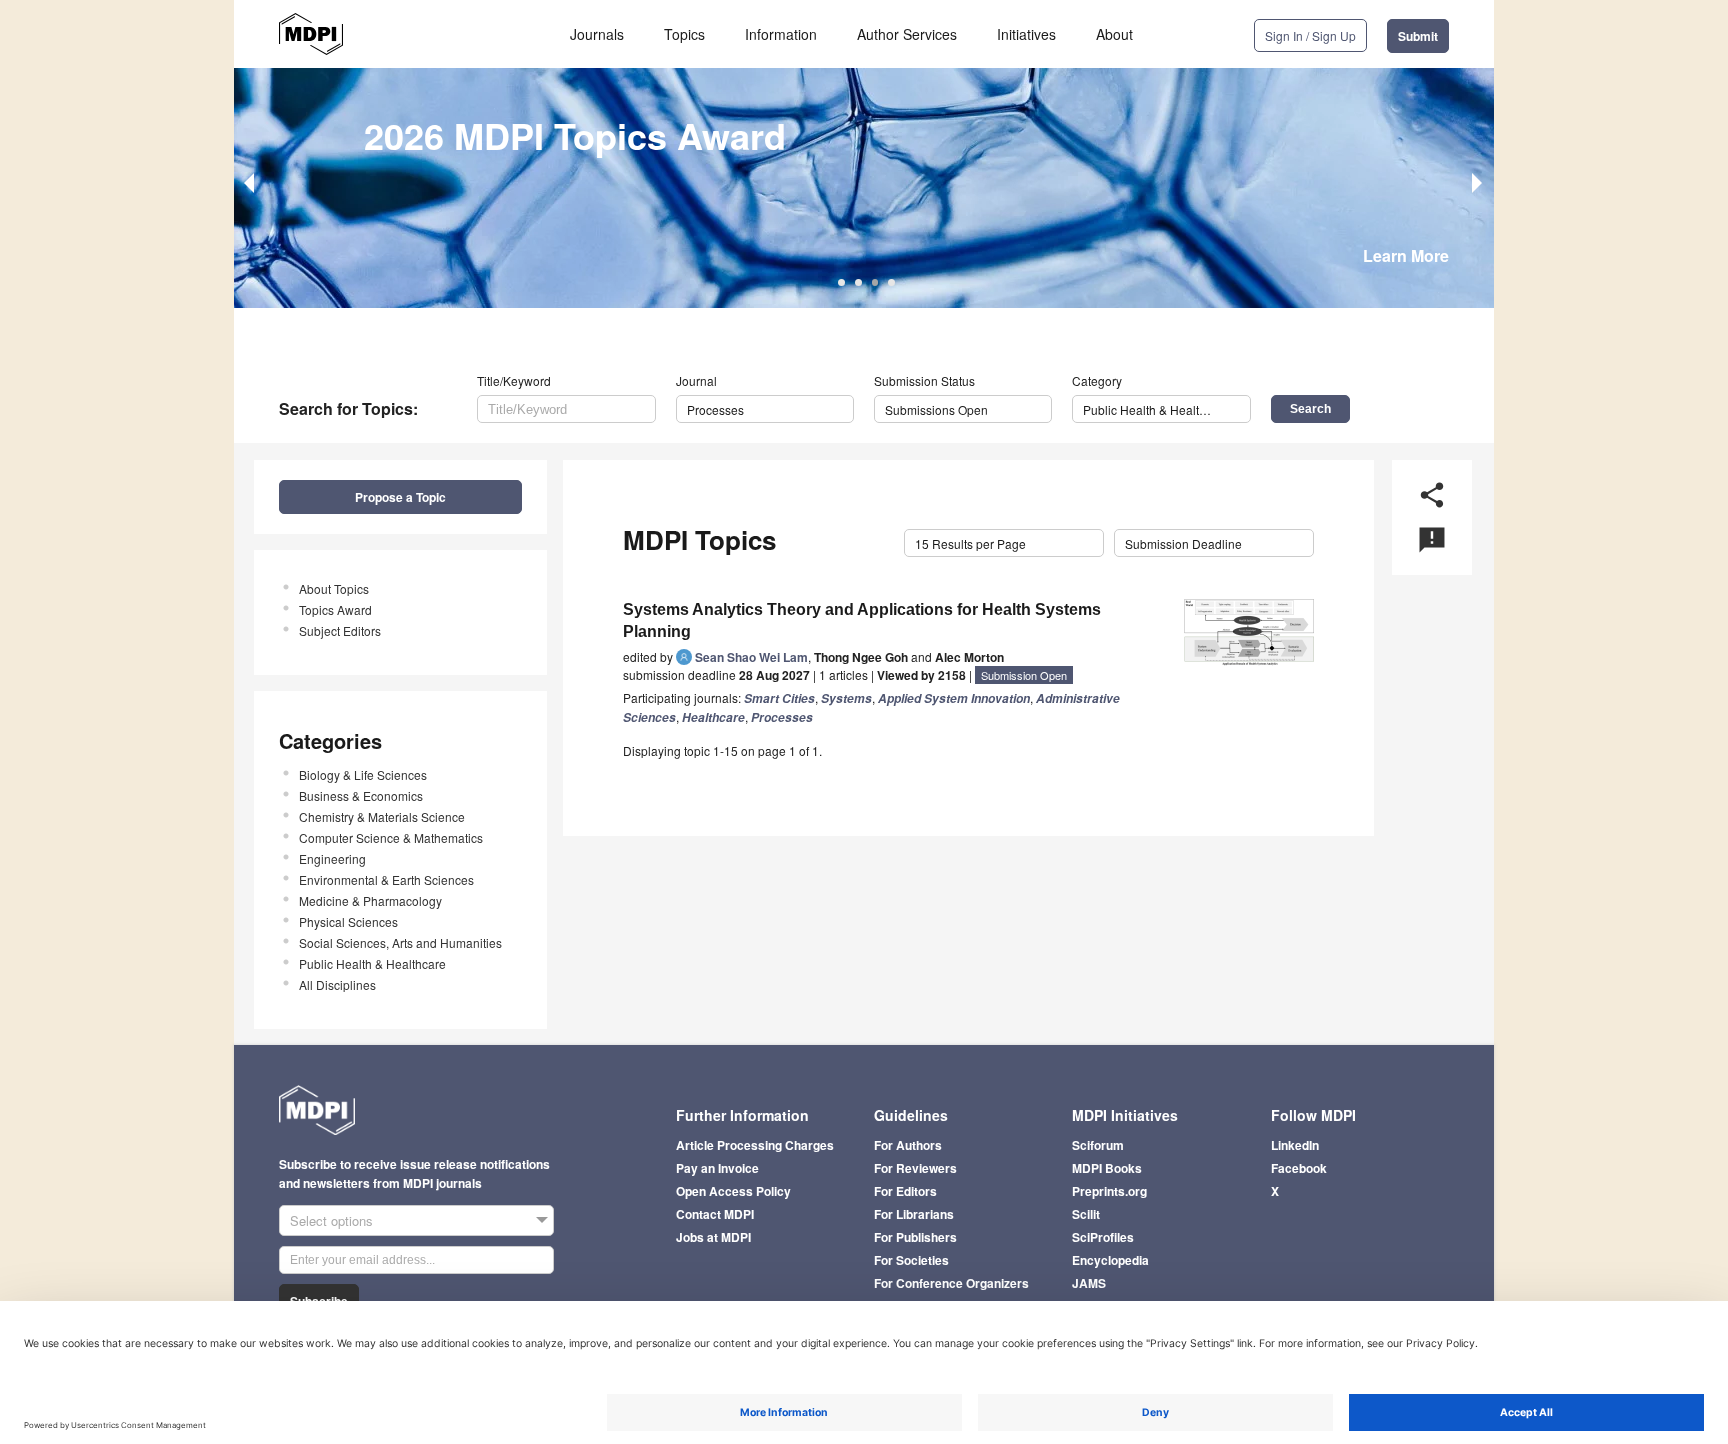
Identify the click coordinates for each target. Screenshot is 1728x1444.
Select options (331, 1220)
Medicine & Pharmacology (370, 900)
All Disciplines (337, 984)
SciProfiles (1103, 1237)
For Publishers (915, 1237)
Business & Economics (361, 795)
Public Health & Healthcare (372, 963)
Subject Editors (340, 630)
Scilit (1086, 1214)
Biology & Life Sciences (363, 774)
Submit (1418, 36)
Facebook (1299, 1168)
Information (781, 34)
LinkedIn (1295, 1145)
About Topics (334, 588)
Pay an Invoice (717, 1168)
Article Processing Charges (755, 1145)
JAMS (1089, 1283)
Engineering (332, 858)
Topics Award (335, 609)
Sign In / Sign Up (1310, 35)
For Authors (908, 1145)
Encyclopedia (1110, 1260)
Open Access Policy (733, 1191)
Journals (597, 34)
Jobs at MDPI (713, 1237)
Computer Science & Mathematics (391, 837)
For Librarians (914, 1214)
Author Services (907, 34)
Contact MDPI (715, 1214)
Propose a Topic (400, 497)
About (1114, 34)
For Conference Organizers (951, 1283)
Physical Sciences (348, 921)
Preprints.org (1109, 1191)
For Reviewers (915, 1168)
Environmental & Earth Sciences (386, 879)
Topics (684, 34)
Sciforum (1098, 1145)
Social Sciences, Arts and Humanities (400, 942)
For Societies (911, 1260)
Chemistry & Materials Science (382, 816)
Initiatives (1026, 34)
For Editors (905, 1191)
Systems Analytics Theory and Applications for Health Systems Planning (862, 620)
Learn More (1406, 255)
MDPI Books (1107, 1168)
